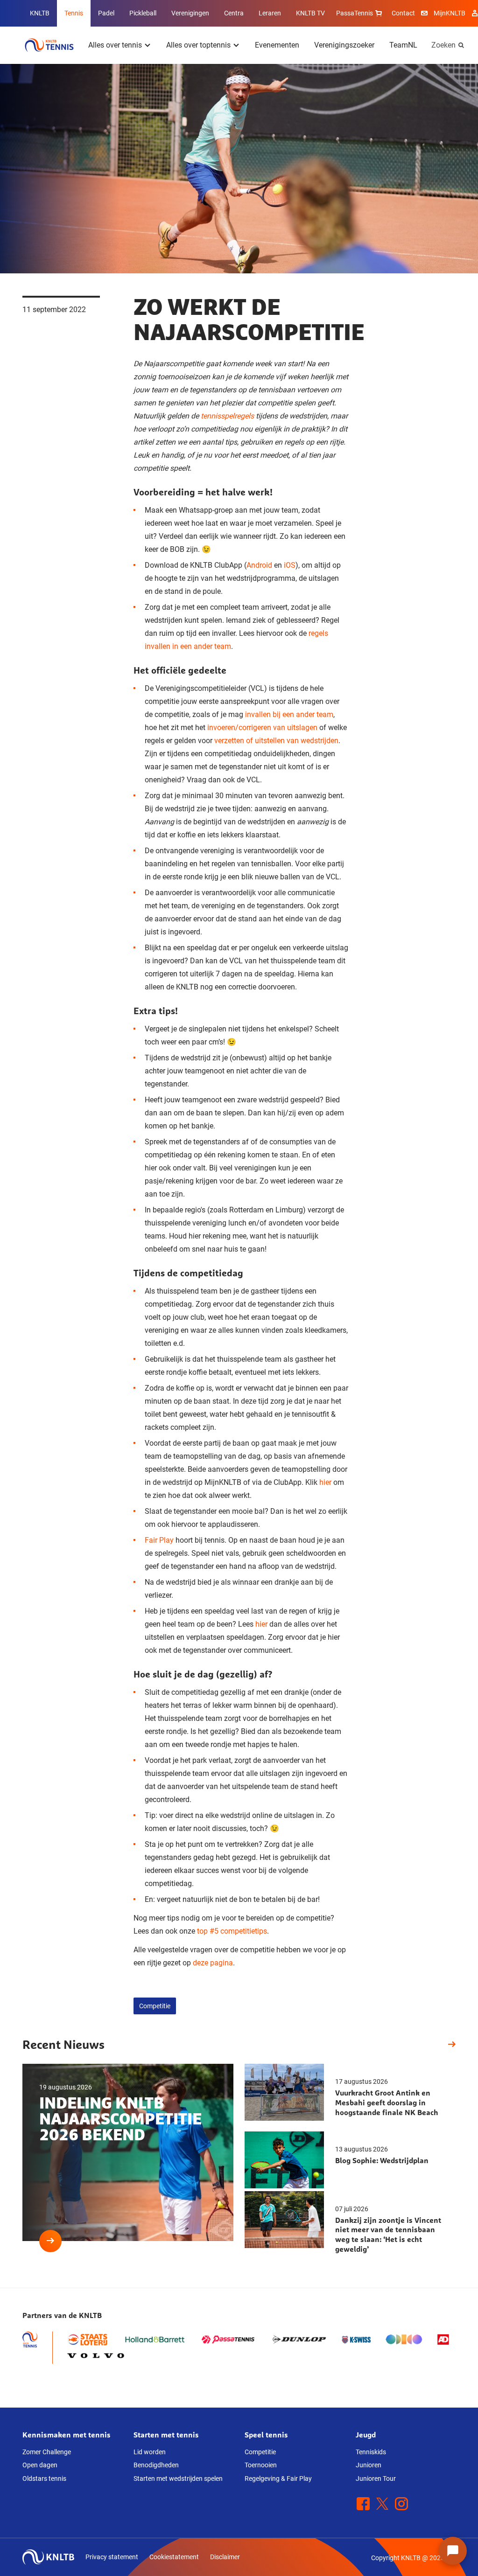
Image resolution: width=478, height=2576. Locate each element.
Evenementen (277, 45)
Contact (403, 13)
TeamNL (403, 45)
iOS (290, 565)
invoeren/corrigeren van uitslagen (262, 728)
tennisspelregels (227, 416)
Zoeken (443, 45)
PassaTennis (355, 13)
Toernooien (261, 2465)
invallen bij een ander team (289, 714)
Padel (106, 13)
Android (259, 565)
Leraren (270, 13)
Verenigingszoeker (344, 45)
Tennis (74, 13)
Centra (234, 13)
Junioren (369, 2465)
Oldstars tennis (44, 2479)
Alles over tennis (115, 45)
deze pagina (213, 1963)
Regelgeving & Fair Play (278, 2479)
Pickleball (143, 13)
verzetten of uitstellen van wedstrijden (276, 741)
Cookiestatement (174, 2557)
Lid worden (150, 2452)
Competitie (155, 2006)
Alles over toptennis (198, 45)
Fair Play (159, 1540)
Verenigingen (190, 13)
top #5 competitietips (232, 1931)
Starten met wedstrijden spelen (178, 2479)
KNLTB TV (310, 13)
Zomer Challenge (47, 2452)
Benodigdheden (156, 2465)
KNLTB (40, 13)
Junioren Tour (376, 2479)
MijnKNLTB (450, 13)
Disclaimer (225, 2557)
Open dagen (40, 2465)
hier (325, 1482)
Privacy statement (112, 2557)
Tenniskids (371, 2452)
